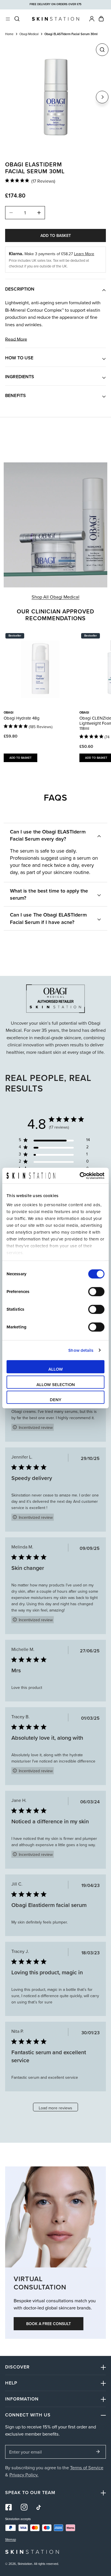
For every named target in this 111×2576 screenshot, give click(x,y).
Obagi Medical (29, 34)
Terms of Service (87, 2467)
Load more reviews (55, 2108)
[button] (101, 19)
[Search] (17, 19)
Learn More (84, 254)
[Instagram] (24, 2507)
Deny (56, 1400)
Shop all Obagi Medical (55, 597)
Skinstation (25, 2564)
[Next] (102, 97)
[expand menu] (8, 19)
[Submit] (98, 2452)
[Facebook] (9, 2507)
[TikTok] (40, 2507)
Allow (56, 1369)
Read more (16, 339)
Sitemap (11, 2540)
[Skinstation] (55, 19)
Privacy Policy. (24, 2475)
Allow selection (56, 1384)
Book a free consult (49, 2324)
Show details (81, 1350)
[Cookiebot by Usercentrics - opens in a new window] (80, 1176)
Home (9, 34)
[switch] (96, 1292)
